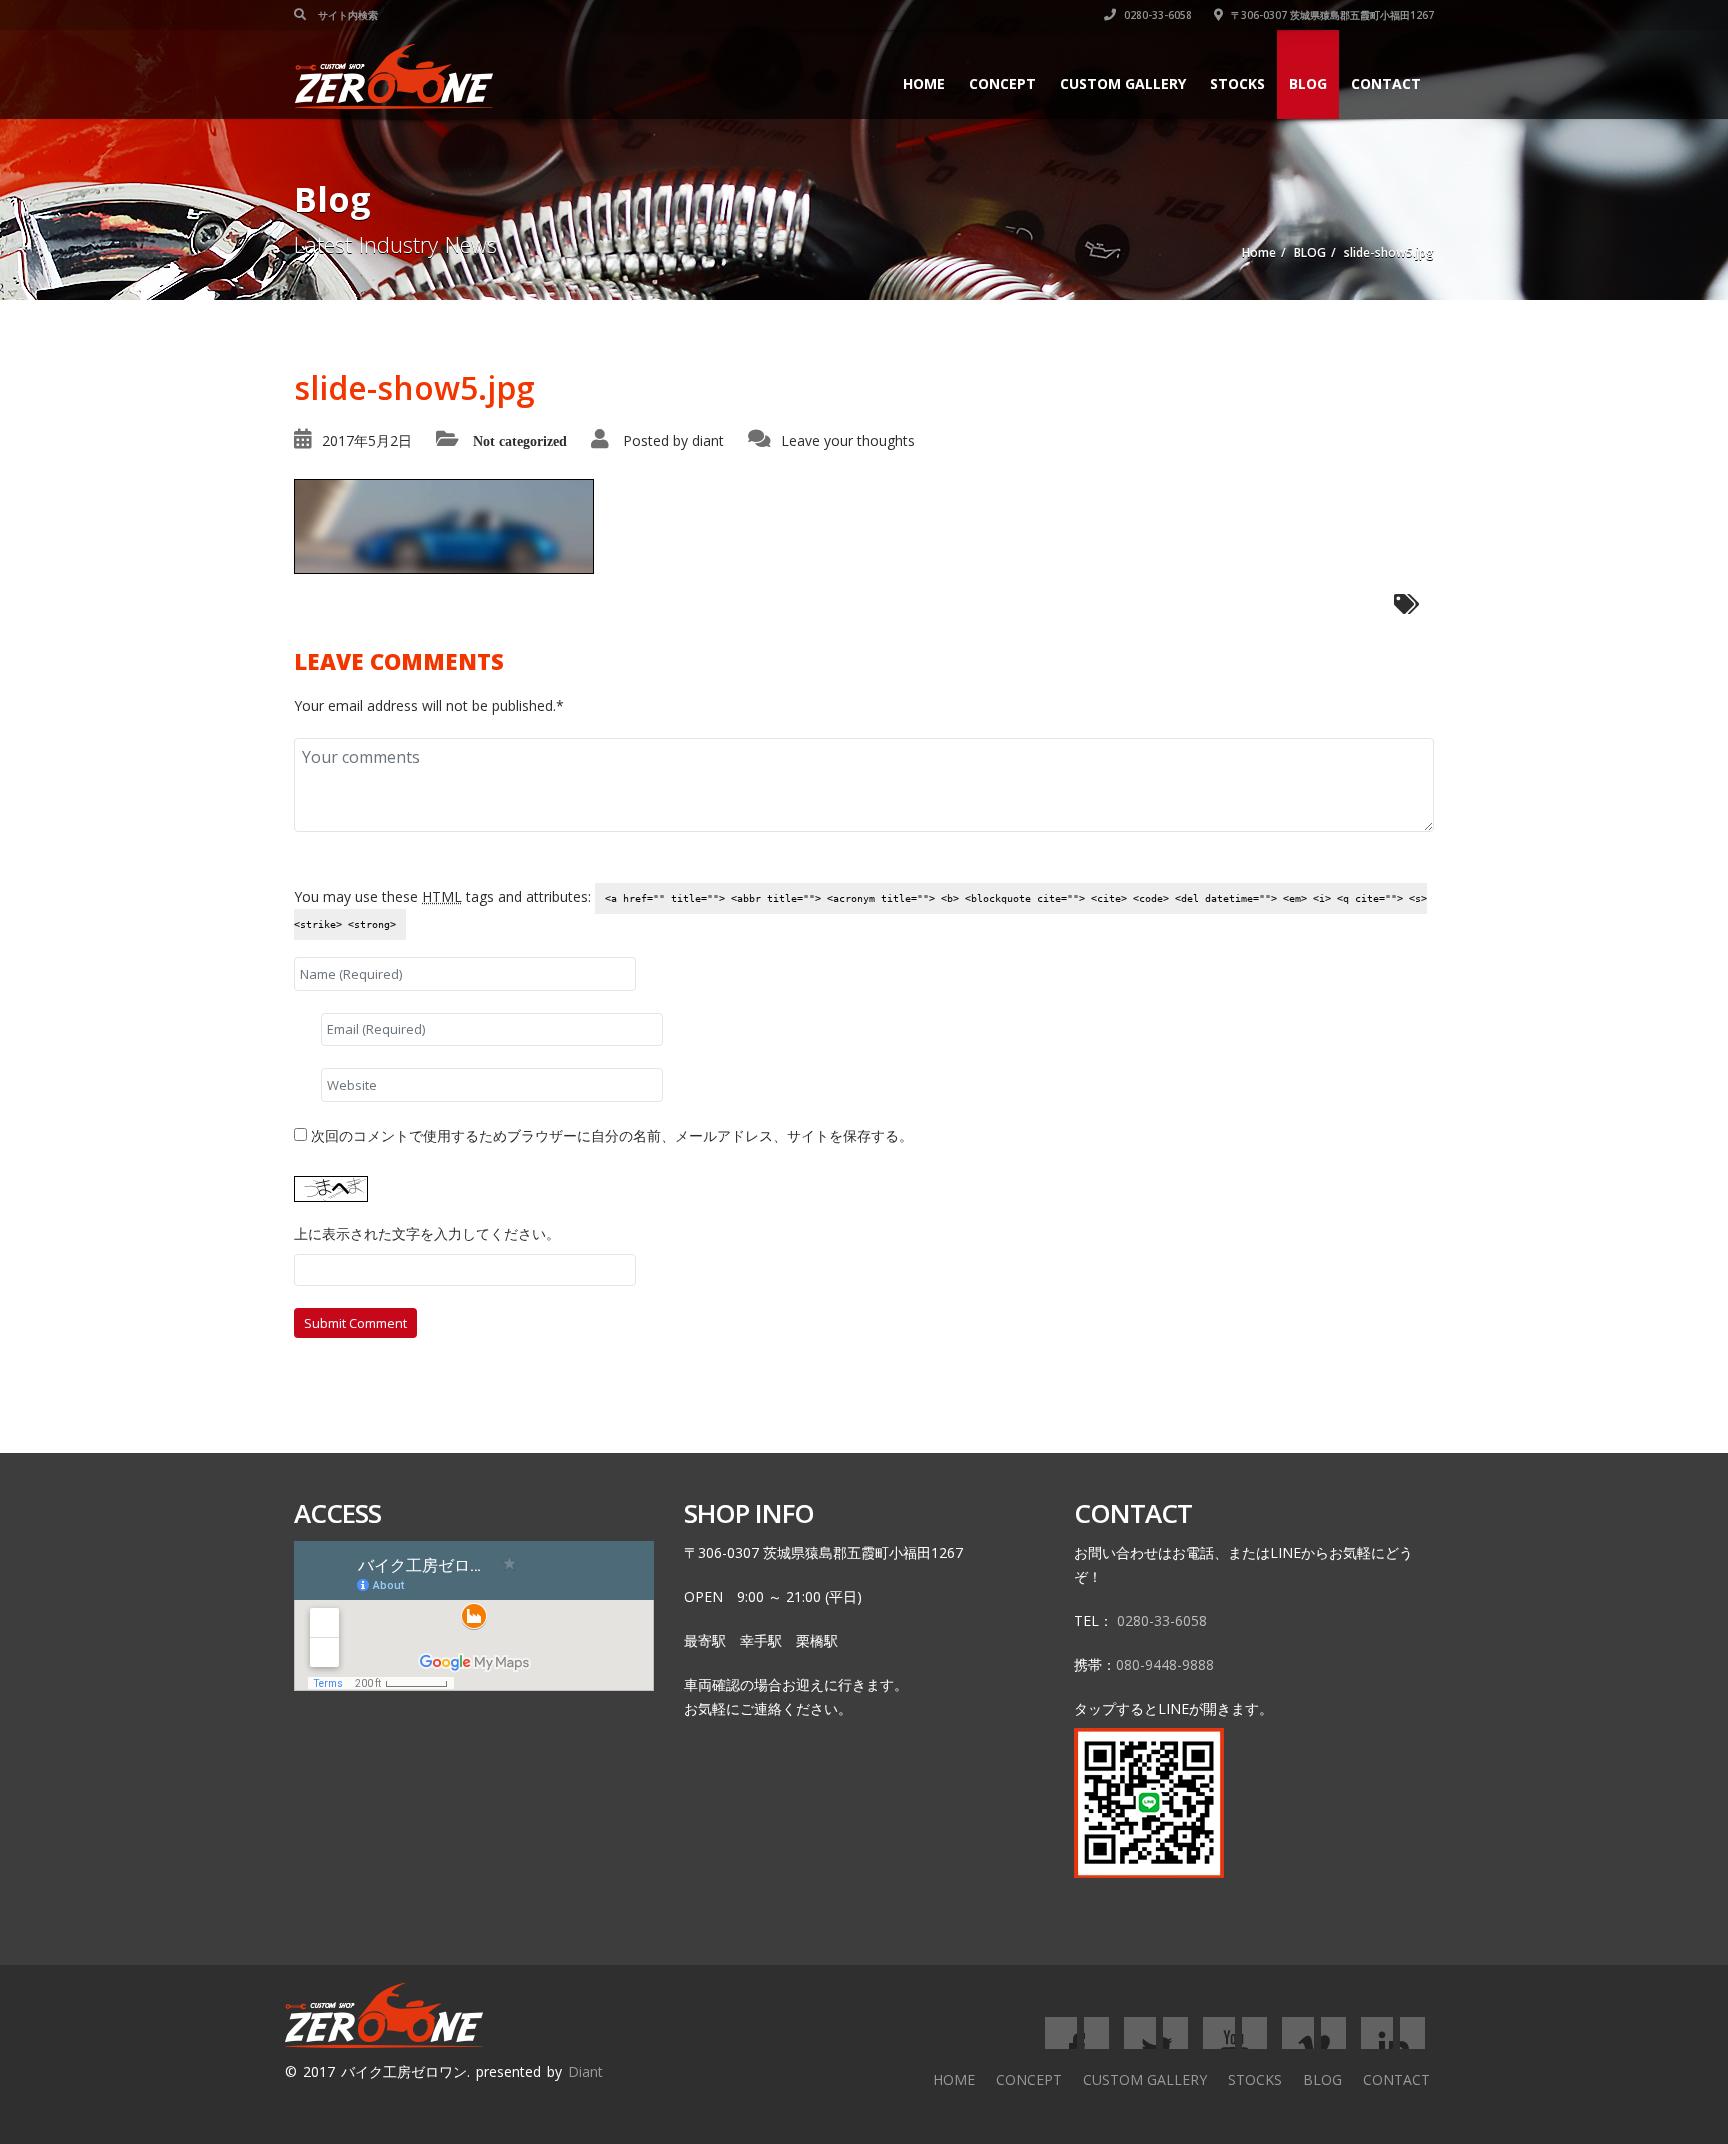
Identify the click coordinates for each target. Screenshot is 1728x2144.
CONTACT (1386, 83)
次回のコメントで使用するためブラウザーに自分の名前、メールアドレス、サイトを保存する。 (612, 1135)
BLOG (1308, 83)
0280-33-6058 (1156, 15)
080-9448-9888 (1165, 1664)
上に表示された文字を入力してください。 (427, 1233)
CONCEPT (1002, 83)
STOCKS (1237, 83)
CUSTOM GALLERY (1123, 83)
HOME (924, 83)
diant (708, 440)
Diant (585, 2071)
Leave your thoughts (848, 440)
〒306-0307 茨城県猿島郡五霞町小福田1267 (1331, 15)
